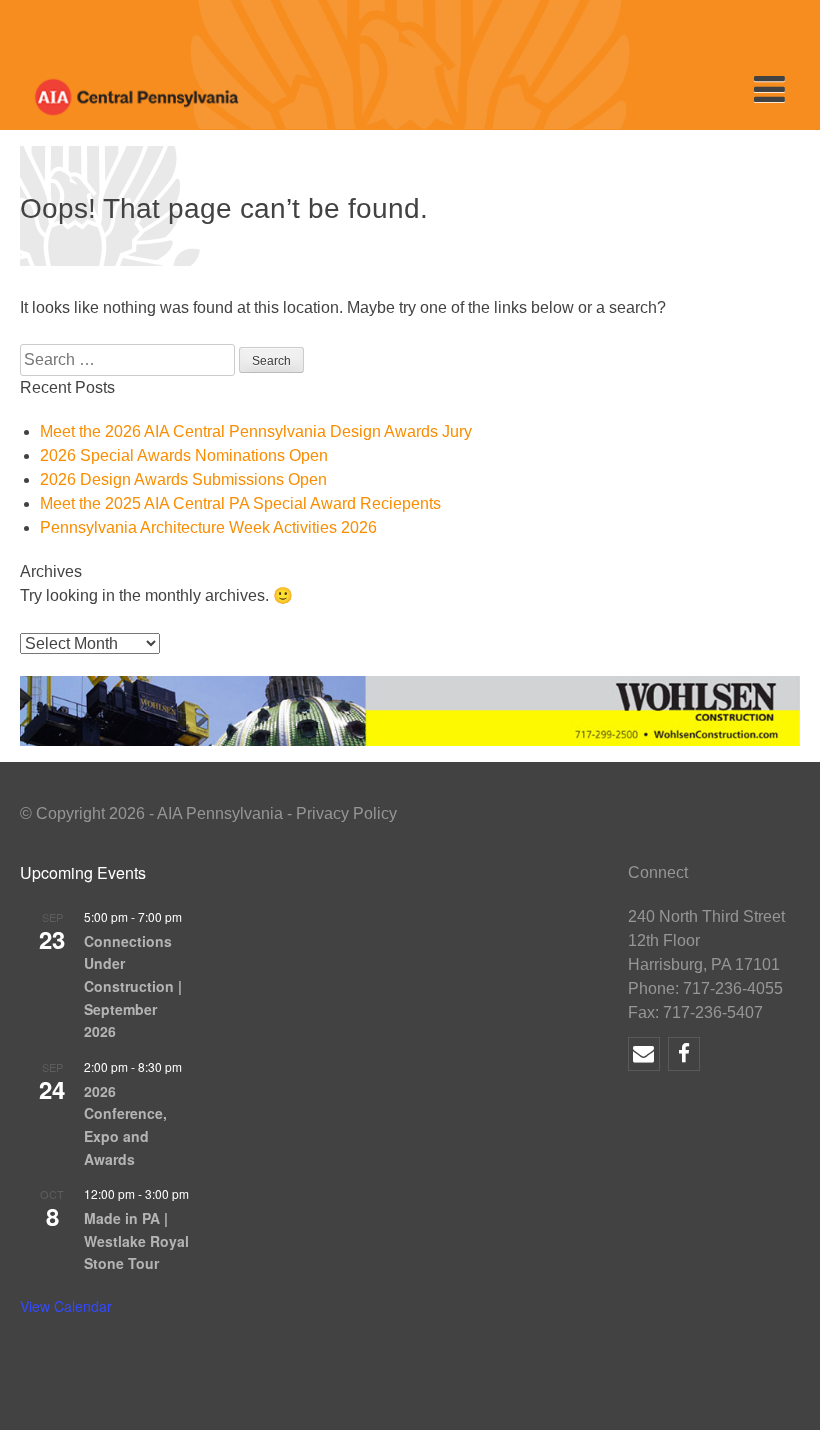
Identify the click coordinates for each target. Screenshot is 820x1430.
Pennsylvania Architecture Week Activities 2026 (208, 527)
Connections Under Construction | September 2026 (133, 986)
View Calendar (66, 1306)
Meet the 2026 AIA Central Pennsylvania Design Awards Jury (256, 431)
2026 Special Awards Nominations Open (184, 455)
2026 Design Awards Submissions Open (183, 479)
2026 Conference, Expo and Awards (125, 1125)
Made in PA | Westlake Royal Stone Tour (136, 1240)
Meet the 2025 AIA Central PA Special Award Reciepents (240, 503)
